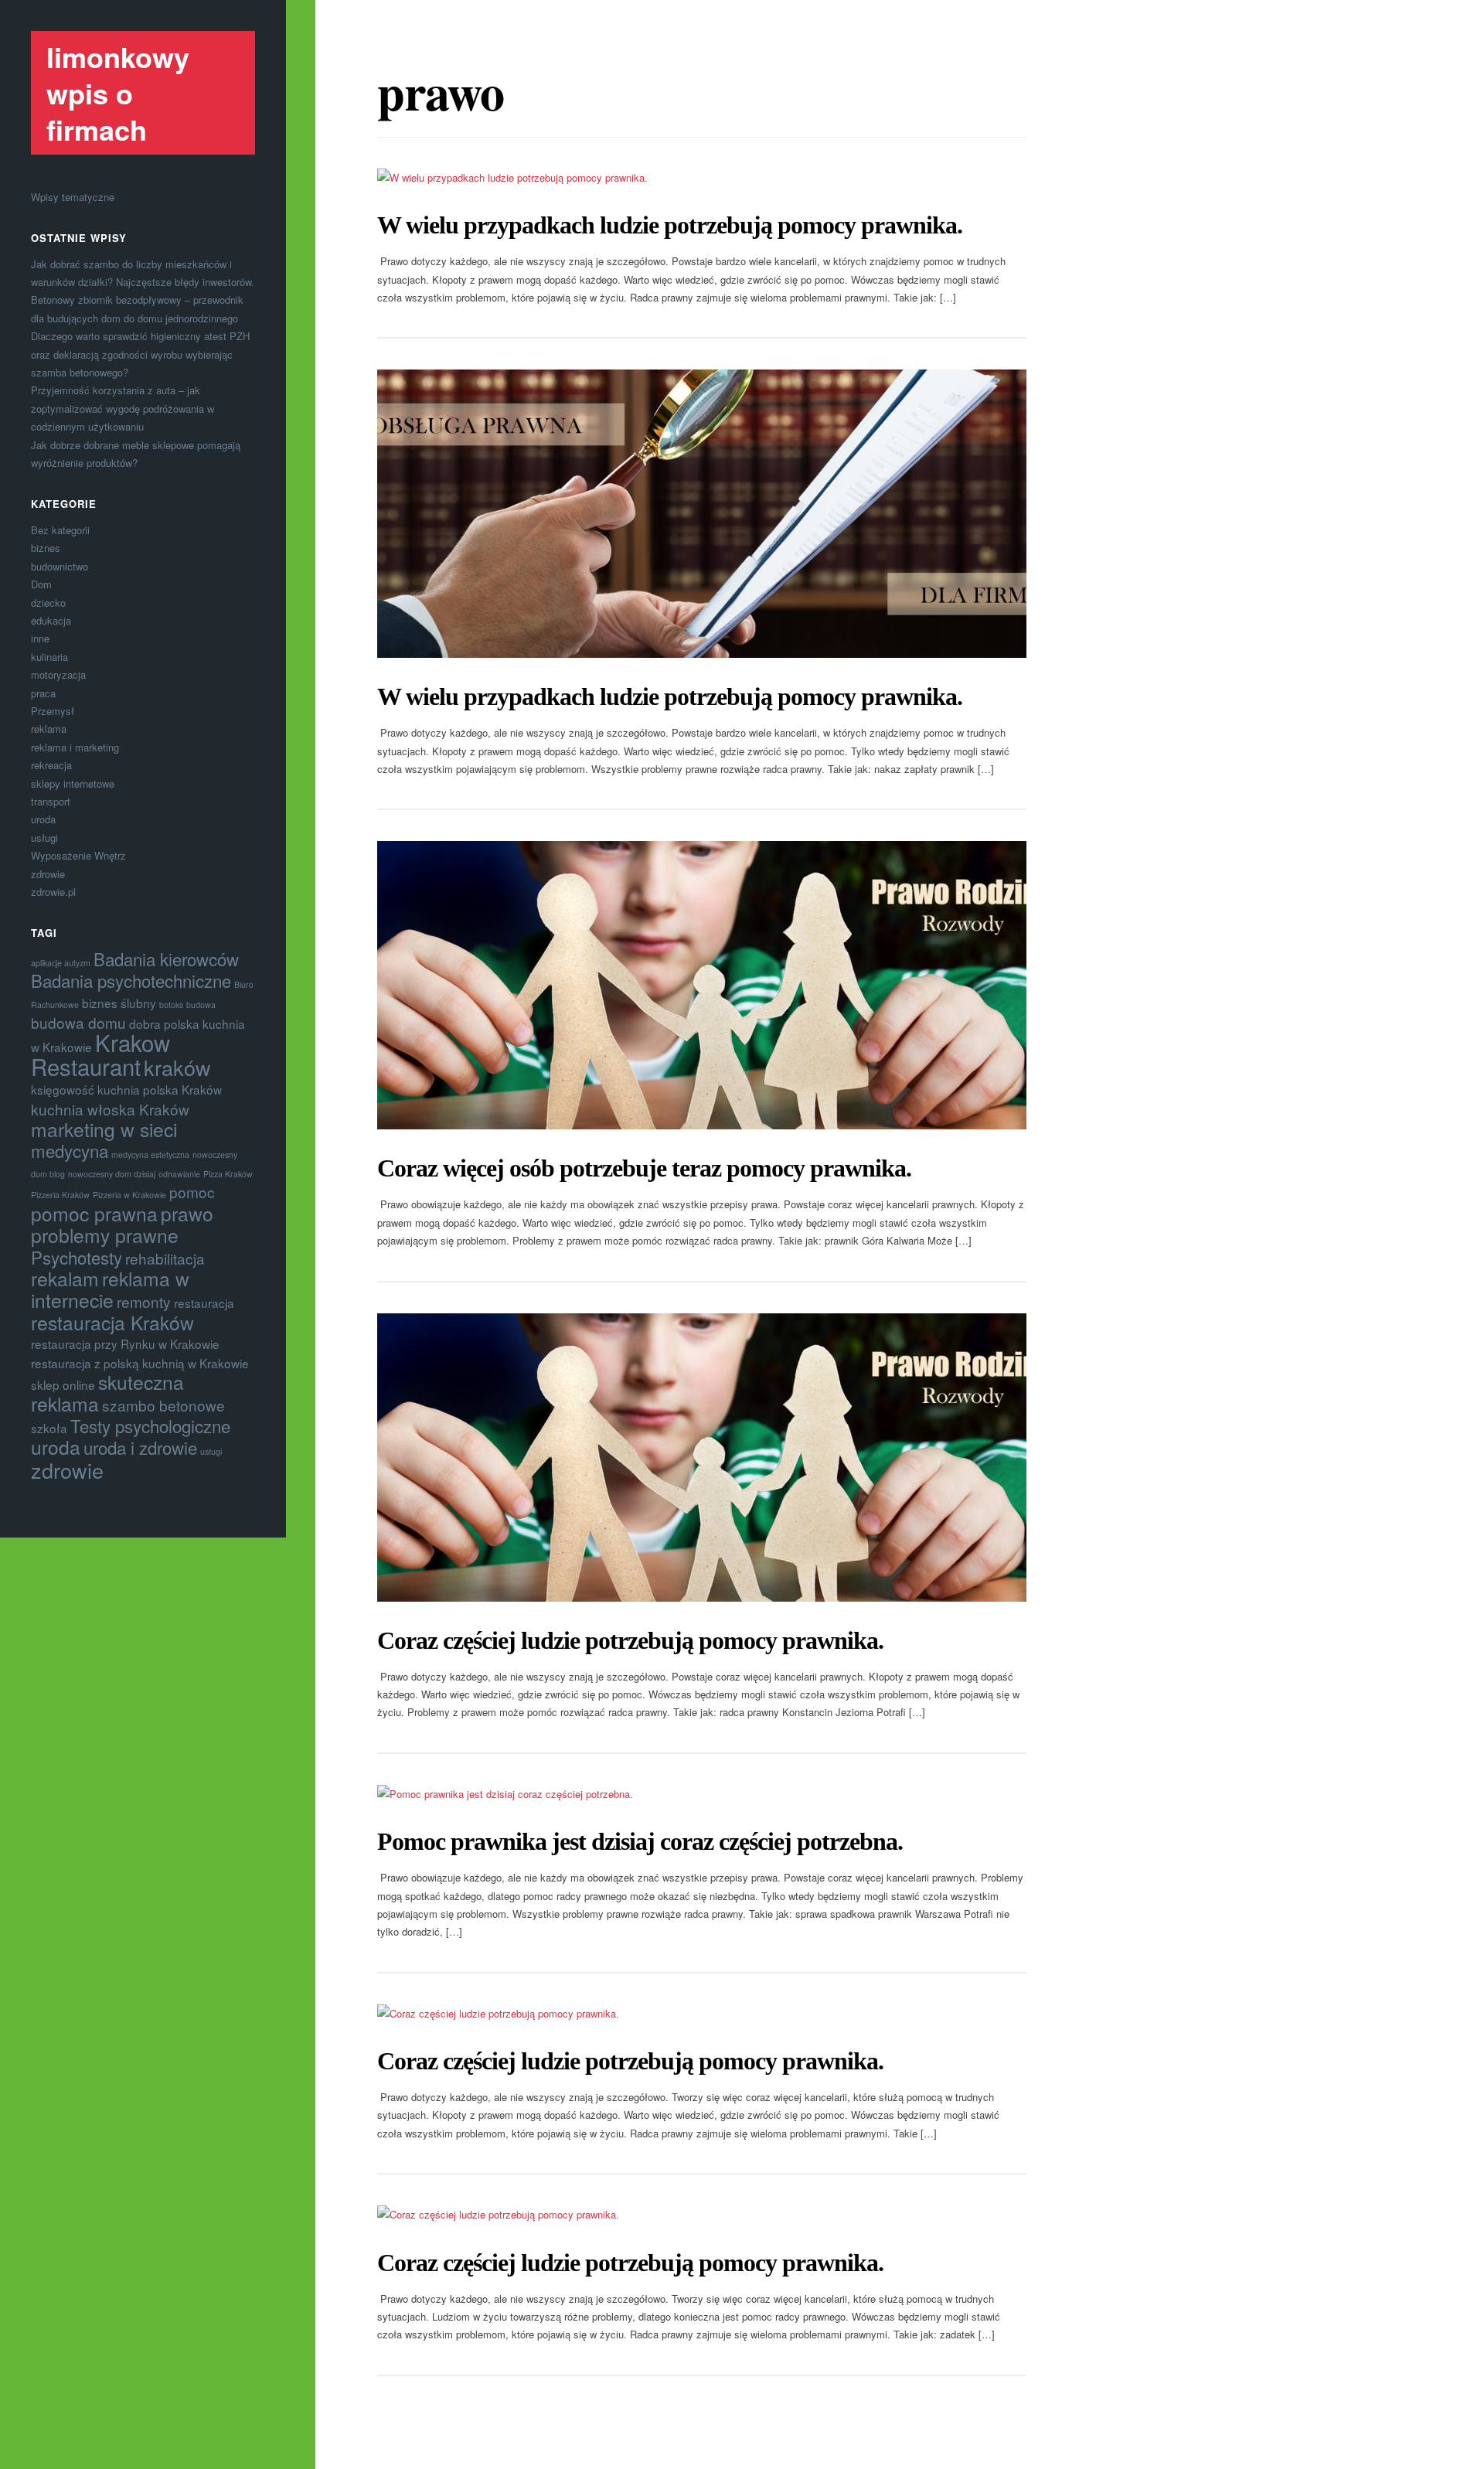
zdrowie (48, 874)
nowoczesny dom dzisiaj (112, 1174)
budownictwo (60, 566)
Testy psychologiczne (150, 1425)
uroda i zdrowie (140, 1447)
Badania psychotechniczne (131, 980)
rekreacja (51, 765)
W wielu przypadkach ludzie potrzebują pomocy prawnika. (670, 225)
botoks (171, 1005)
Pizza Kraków (228, 1174)
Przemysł (53, 711)
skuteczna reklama (107, 1393)
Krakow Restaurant (100, 1054)
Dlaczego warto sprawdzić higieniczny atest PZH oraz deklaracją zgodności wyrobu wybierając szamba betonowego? (140, 354)
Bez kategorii (60, 530)
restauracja (204, 1303)
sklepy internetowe (73, 783)
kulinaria (49, 657)
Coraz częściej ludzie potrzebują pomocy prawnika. (630, 1640)
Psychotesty (77, 1257)
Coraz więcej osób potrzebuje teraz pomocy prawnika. (644, 1168)
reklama (49, 729)
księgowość (63, 1089)
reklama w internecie (110, 1289)
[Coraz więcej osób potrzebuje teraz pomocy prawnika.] (702, 985)
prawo (187, 1213)
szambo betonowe (163, 1405)
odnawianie (179, 1174)
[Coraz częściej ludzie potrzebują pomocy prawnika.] (702, 1458)
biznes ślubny (119, 1003)
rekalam (65, 1278)
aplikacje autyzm (61, 963)
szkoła (49, 1428)
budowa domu (78, 1022)
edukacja (51, 620)
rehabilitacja (165, 1258)
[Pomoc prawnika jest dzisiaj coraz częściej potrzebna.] (702, 1794)
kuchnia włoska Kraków (110, 1109)
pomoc (192, 1192)
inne (40, 638)
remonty (144, 1301)
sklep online (63, 1384)
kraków (177, 1067)
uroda (43, 819)
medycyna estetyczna (150, 1154)
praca (43, 693)
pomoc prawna (94, 1213)
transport (51, 801)
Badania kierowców (166, 959)
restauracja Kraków (112, 1322)
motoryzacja (58, 674)
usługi (44, 838)
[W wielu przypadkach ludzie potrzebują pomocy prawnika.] (702, 177)
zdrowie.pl (53, 892)
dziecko (48, 603)
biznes (46, 548)
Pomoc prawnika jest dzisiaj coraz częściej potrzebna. (640, 1841)
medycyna (70, 1150)
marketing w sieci (104, 1129)
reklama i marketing (75, 747)
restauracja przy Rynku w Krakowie (125, 1343)
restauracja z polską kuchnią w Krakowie (140, 1363)
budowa (201, 1005)
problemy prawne (105, 1235)
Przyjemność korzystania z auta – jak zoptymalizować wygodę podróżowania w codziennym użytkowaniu (123, 408)
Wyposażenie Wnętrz (78, 855)
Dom (41, 584)
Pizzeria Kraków (60, 1195)
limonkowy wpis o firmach (118, 93)
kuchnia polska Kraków (160, 1089)
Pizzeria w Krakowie (129, 1195)
